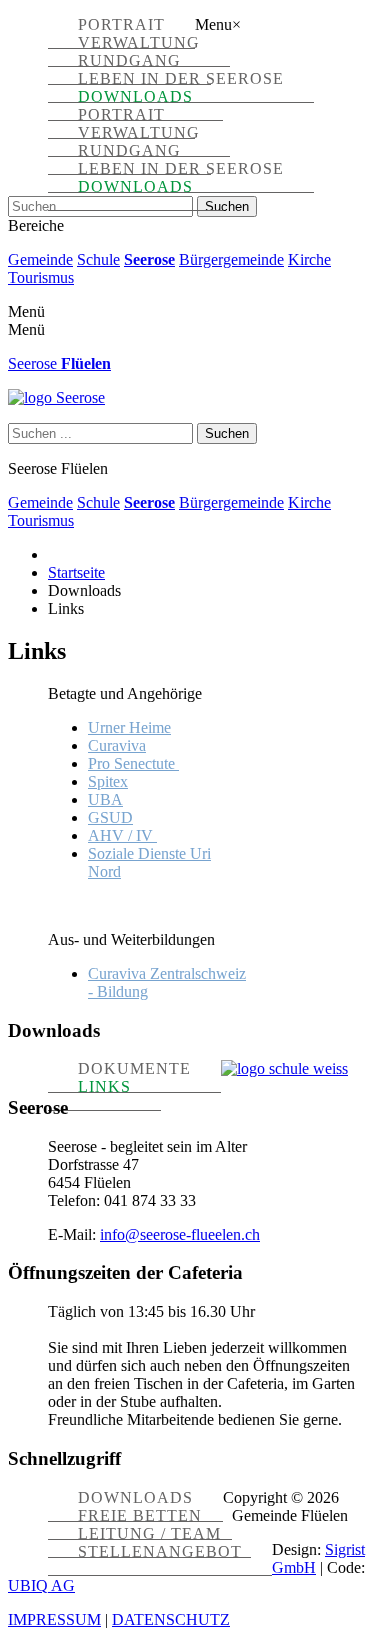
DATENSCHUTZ (171, 1619)
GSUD (110, 817)
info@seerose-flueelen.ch (180, 1234)
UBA (105, 799)
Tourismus (41, 277)
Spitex (108, 781)
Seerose (149, 259)
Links (104, 1086)
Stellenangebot (160, 1551)
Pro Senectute (133, 763)
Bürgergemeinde (231, 259)
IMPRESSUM (54, 1619)
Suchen (227, 206)
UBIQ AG (41, 1585)
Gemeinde (40, 259)
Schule (98, 259)
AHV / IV (122, 835)
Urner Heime (129, 727)
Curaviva (117, 745)
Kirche (309, 259)
